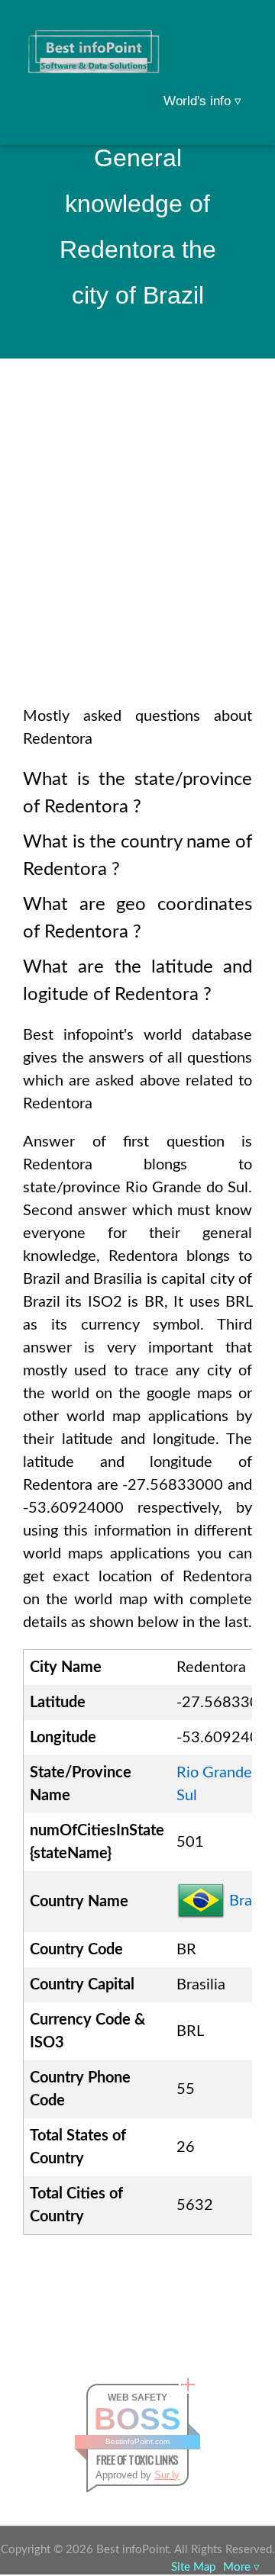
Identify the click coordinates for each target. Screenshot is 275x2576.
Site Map (193, 2567)
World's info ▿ (202, 101)
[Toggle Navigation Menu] (234, 32)
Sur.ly (167, 2475)
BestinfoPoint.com (137, 2441)
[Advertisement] (137, 552)
